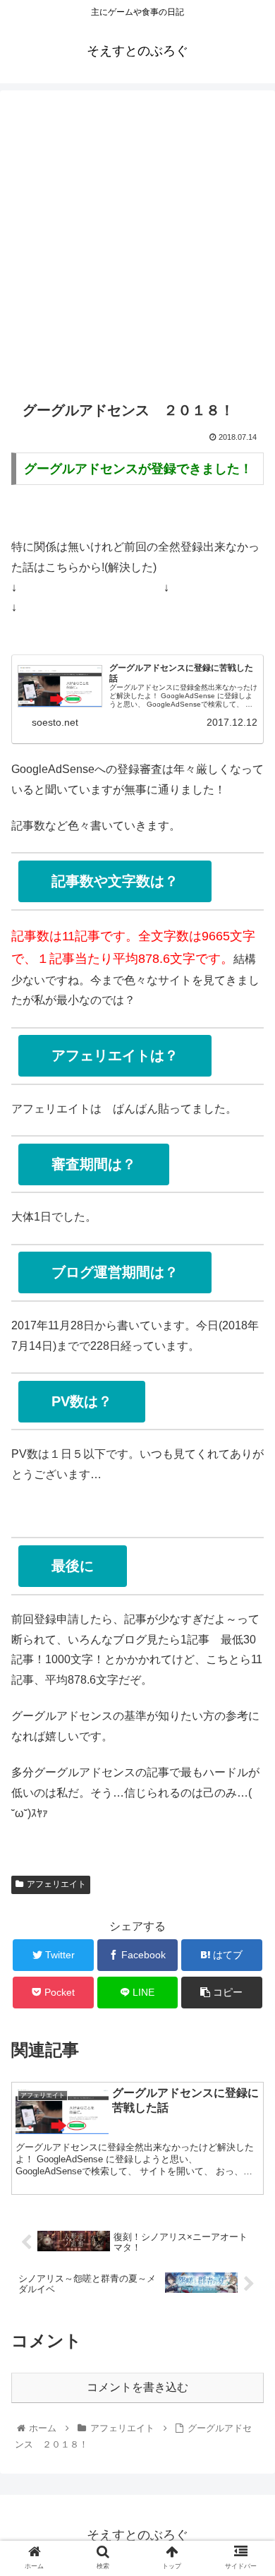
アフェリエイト (56, 1884)
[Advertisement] (137, 239)
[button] (247, 1688)
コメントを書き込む (137, 2387)
